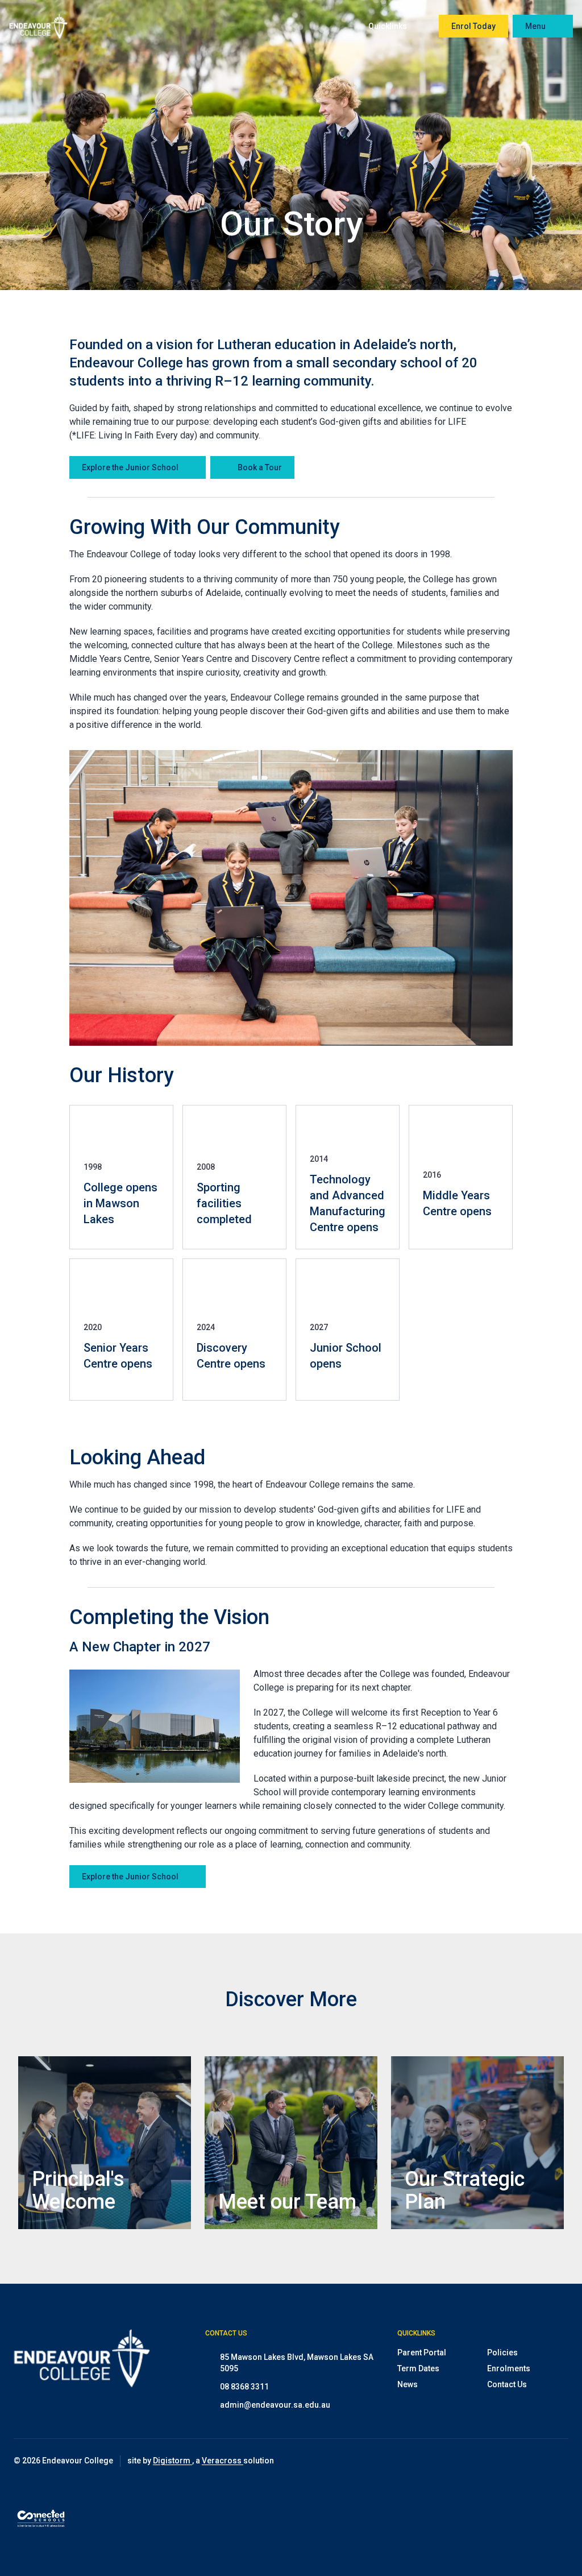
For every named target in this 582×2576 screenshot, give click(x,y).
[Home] (38, 26)
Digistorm (172, 2461)
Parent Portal (422, 2353)
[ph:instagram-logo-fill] (503, 2461)
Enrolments (509, 2368)
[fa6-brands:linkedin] (560, 2461)
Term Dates (418, 2368)
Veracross (223, 2461)
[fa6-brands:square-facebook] (531, 2461)
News (408, 2384)
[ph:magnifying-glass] (335, 26)
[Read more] (503, 2461)
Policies (502, 2353)
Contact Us (507, 2384)
